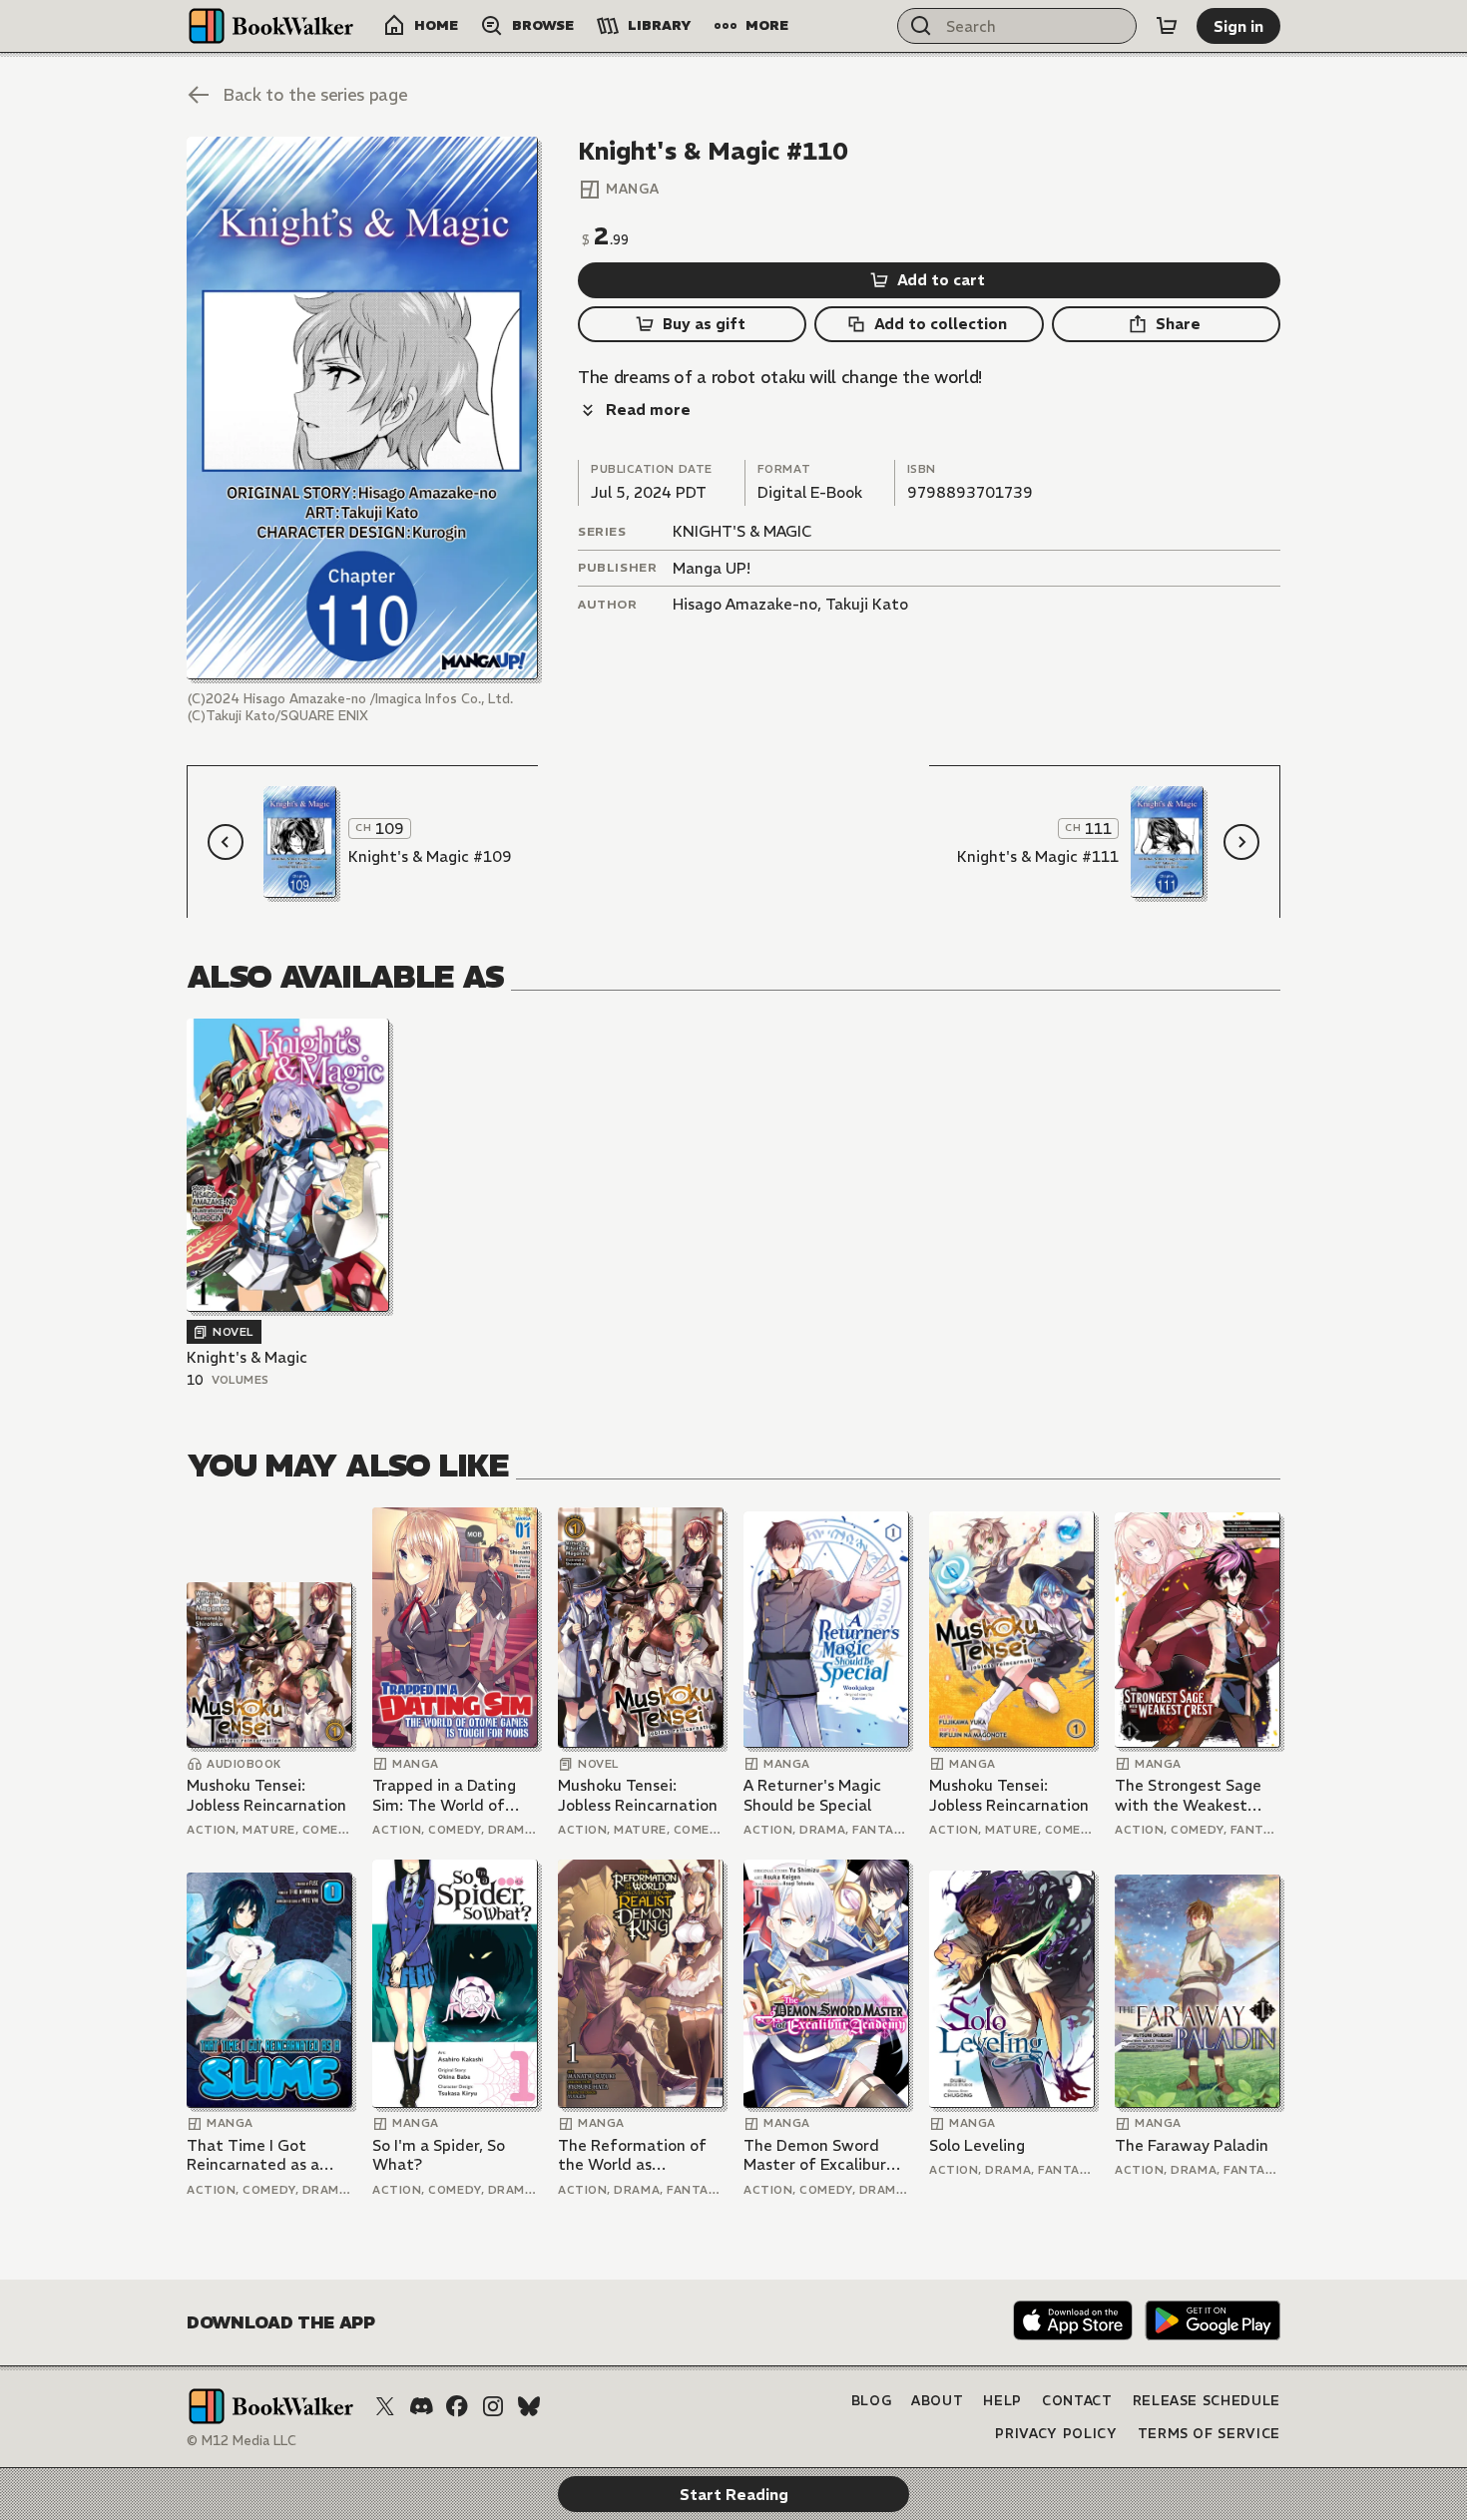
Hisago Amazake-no (745, 604)
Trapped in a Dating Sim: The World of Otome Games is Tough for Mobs (444, 1795)
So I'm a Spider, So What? (439, 2155)
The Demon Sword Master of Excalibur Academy (815, 2155)
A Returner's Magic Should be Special (812, 1795)
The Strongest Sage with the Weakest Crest (1188, 1795)
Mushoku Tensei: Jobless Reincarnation (266, 1795)
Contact (1077, 2401)
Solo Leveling (977, 2145)
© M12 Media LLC (242, 2441)
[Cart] (1167, 26)
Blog (872, 2401)
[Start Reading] (362, 408)
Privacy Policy (1056, 2434)
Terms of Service (1209, 2434)
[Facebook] (457, 2406)
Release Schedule (1207, 2401)
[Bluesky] (529, 2406)
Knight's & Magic (247, 1357)
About (937, 2401)
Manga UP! (712, 568)
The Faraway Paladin (1192, 2145)
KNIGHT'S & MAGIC (742, 531)
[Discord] (421, 2406)
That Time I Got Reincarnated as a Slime (253, 2155)
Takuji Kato (867, 604)
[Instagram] (493, 2406)
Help (1002, 2401)
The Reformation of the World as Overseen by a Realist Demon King (637, 2155)
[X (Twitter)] (385, 2406)
